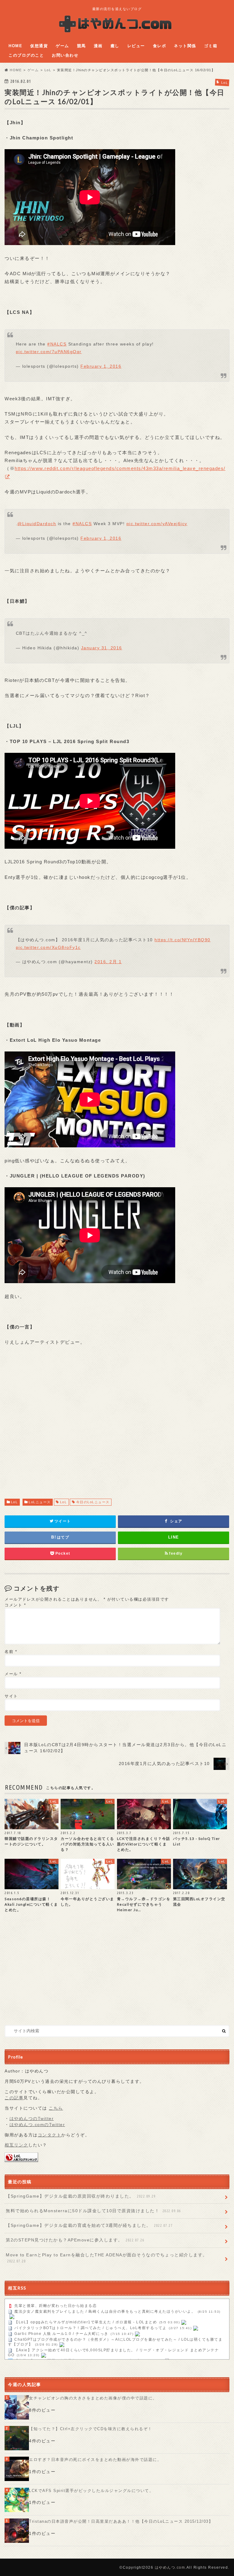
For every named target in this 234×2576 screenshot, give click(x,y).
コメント (15, 1605)
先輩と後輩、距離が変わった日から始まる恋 (55, 2306)
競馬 (82, 46)
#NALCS (57, 344)
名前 (11, 1652)
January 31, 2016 (102, 648)
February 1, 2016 (101, 366)
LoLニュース (40, 1502)
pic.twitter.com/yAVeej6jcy (157, 524)
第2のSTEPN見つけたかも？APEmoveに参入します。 (75, 2240)
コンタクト (50, 2135)
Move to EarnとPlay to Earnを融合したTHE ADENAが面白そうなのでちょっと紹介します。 (107, 2258)
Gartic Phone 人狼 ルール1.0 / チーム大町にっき (61, 2334)
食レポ (160, 46)
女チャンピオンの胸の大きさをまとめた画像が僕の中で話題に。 (93, 2398)
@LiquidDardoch (37, 524)
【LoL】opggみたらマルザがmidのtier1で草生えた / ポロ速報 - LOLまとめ (86, 2322)
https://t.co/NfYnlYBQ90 (183, 940)
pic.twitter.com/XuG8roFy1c (48, 947)
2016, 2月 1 (108, 962)
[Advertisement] (117, 1428)
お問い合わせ (65, 55)
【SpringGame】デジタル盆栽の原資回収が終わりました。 (81, 2196)
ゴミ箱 (211, 46)
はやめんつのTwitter (32, 2119)
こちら (56, 2108)
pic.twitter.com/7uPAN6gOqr (49, 352)
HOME (15, 46)
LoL (14, 1502)
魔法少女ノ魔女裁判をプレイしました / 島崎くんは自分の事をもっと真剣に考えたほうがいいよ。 (105, 2311)
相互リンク (16, 2145)
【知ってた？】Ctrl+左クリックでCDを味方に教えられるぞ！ (91, 2429)
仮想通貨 (39, 46)
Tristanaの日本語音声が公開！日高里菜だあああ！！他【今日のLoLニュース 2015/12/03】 (121, 2521)
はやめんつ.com (170, 2567)
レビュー (136, 46)
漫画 (98, 46)
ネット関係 (185, 46)
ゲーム (62, 46)
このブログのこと (26, 55)
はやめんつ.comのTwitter (37, 2125)
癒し (115, 46)
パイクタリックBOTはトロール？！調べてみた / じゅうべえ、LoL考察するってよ (90, 2328)
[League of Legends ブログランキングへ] (21, 2159)
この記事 (14, 2098)
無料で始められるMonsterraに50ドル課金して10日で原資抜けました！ (93, 2211)
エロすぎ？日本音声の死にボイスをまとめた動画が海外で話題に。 (95, 2460)
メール (13, 1674)
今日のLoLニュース (93, 1502)
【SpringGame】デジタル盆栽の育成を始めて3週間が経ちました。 (89, 2225)
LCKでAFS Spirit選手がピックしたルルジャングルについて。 (91, 2491)
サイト (11, 1696)
